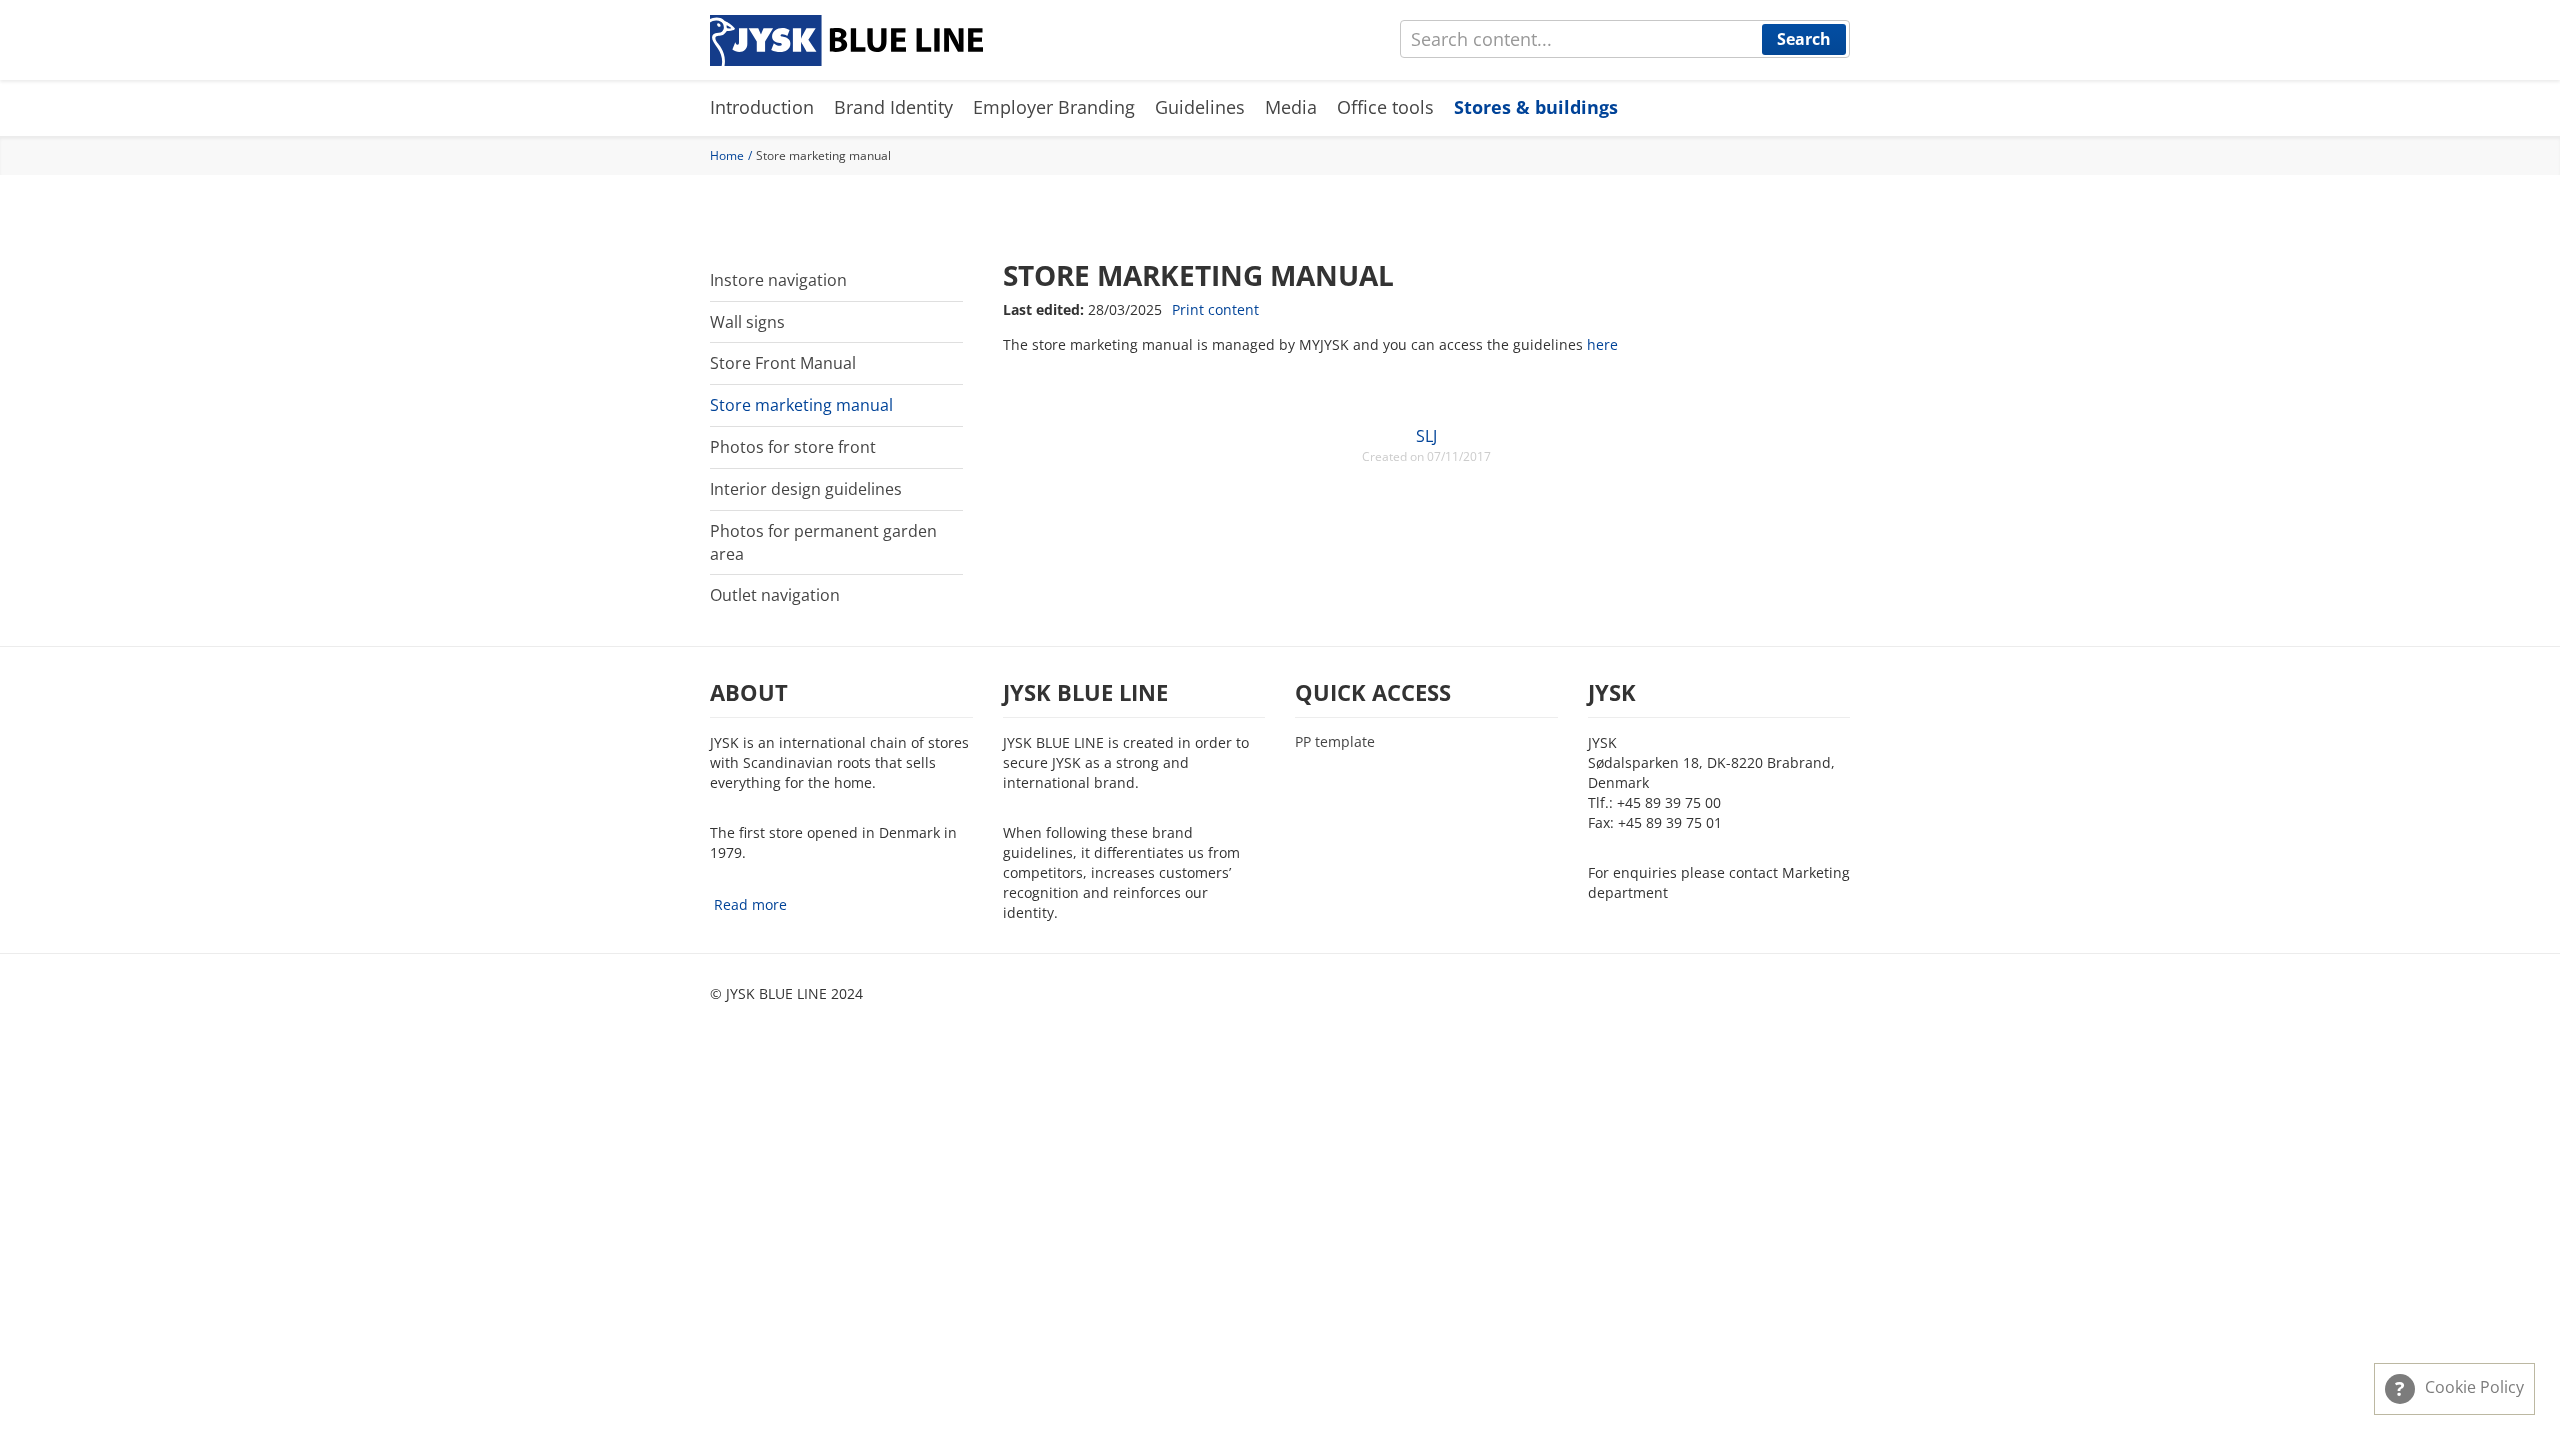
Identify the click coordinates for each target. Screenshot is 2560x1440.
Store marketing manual (801, 405)
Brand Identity (893, 107)
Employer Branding (1054, 107)
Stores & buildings (1536, 107)
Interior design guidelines (806, 489)
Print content (1215, 309)
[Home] (846, 40)
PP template (1335, 742)
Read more (750, 904)
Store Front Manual (783, 363)
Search (1804, 39)
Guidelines (1200, 107)
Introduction (762, 107)
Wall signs (747, 322)
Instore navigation (778, 280)
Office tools (1385, 107)
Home (727, 155)
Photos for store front (793, 447)
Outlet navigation (775, 595)
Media (1291, 107)
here (1602, 344)
